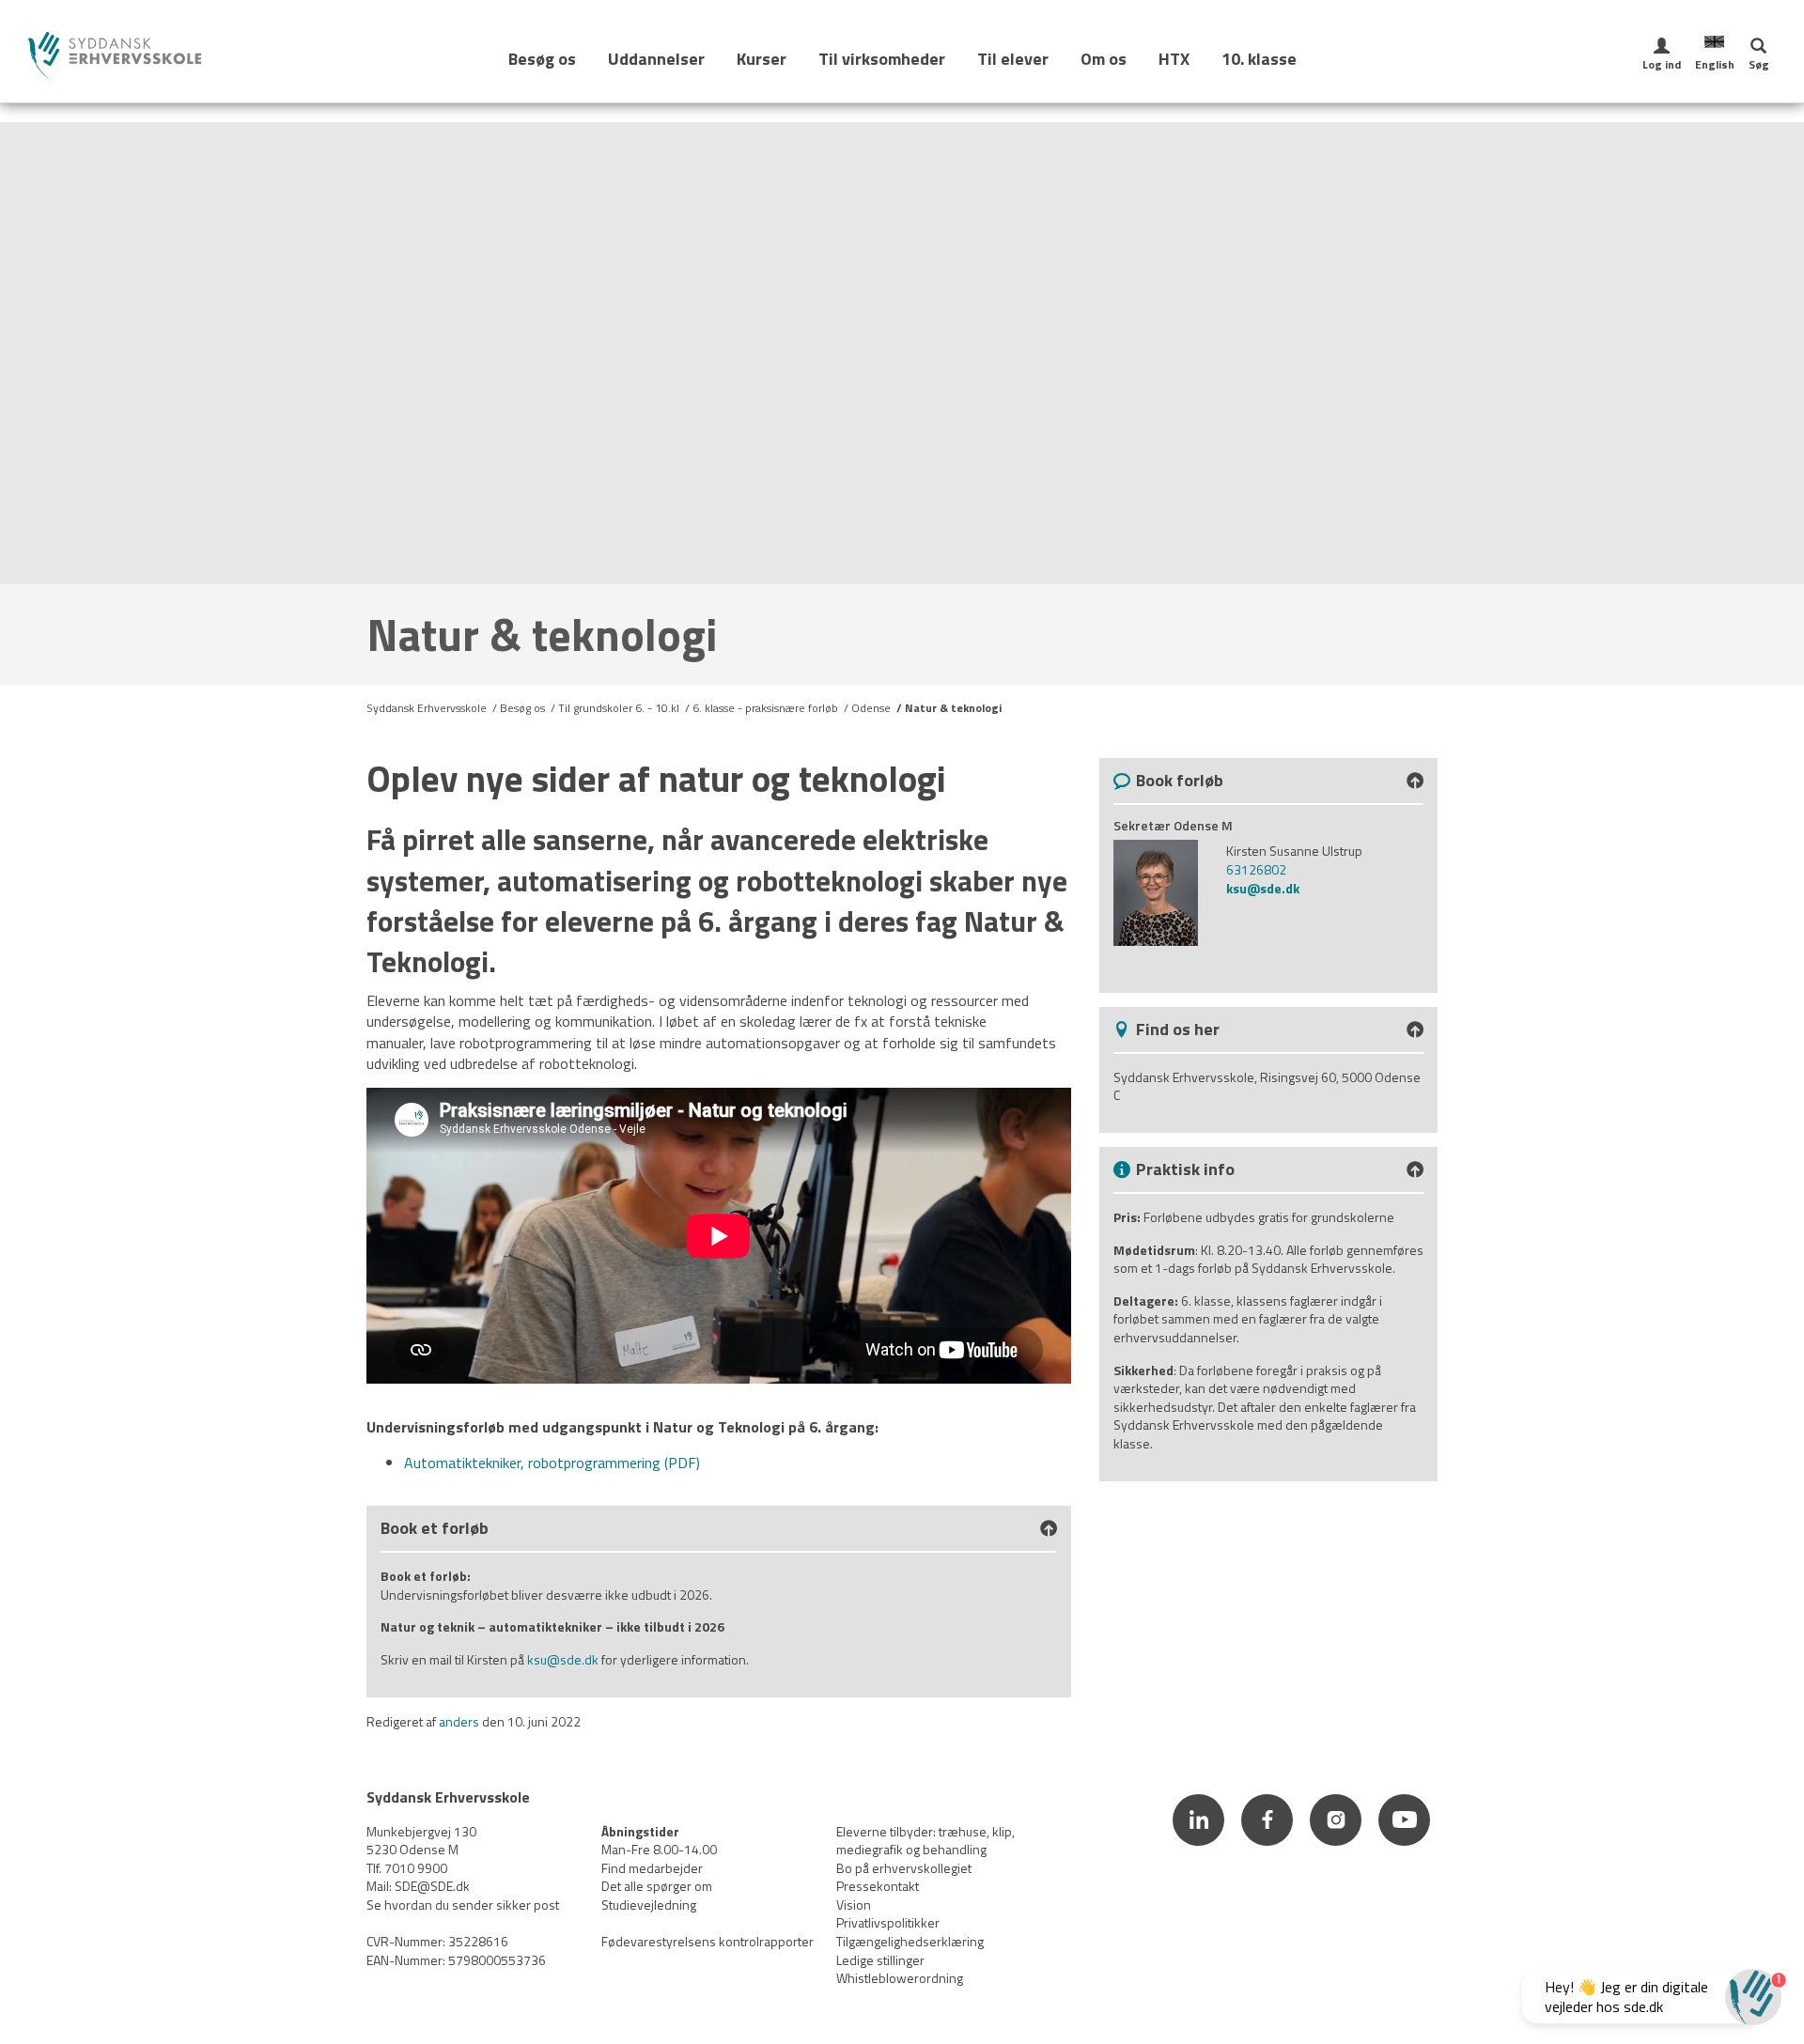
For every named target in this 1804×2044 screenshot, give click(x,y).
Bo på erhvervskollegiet (904, 1868)
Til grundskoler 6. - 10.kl (619, 708)
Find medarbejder (652, 1868)
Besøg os (542, 59)
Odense (871, 708)
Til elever (1013, 59)
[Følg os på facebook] (1269, 1847)
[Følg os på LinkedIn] (1200, 1847)
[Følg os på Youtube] (1405, 1847)
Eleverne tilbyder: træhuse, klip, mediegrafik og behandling (925, 1841)
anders (459, 1721)
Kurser (762, 59)
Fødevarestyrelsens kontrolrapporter (708, 1941)
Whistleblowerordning (900, 1978)
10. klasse (1259, 59)
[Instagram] (1337, 1847)
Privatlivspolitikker (888, 1922)
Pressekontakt (878, 1886)
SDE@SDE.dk (432, 1886)
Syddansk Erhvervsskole (427, 708)
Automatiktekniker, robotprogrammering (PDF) (552, 1463)
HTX (1174, 59)
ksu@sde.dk (563, 1659)
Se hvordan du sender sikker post (463, 1905)
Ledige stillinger (880, 1960)
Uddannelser (656, 59)
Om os (1104, 59)
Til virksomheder (882, 59)
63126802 (1256, 869)
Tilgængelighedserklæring (910, 1941)
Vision (854, 1905)
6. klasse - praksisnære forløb (765, 708)
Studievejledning (649, 1905)
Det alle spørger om (657, 1886)
